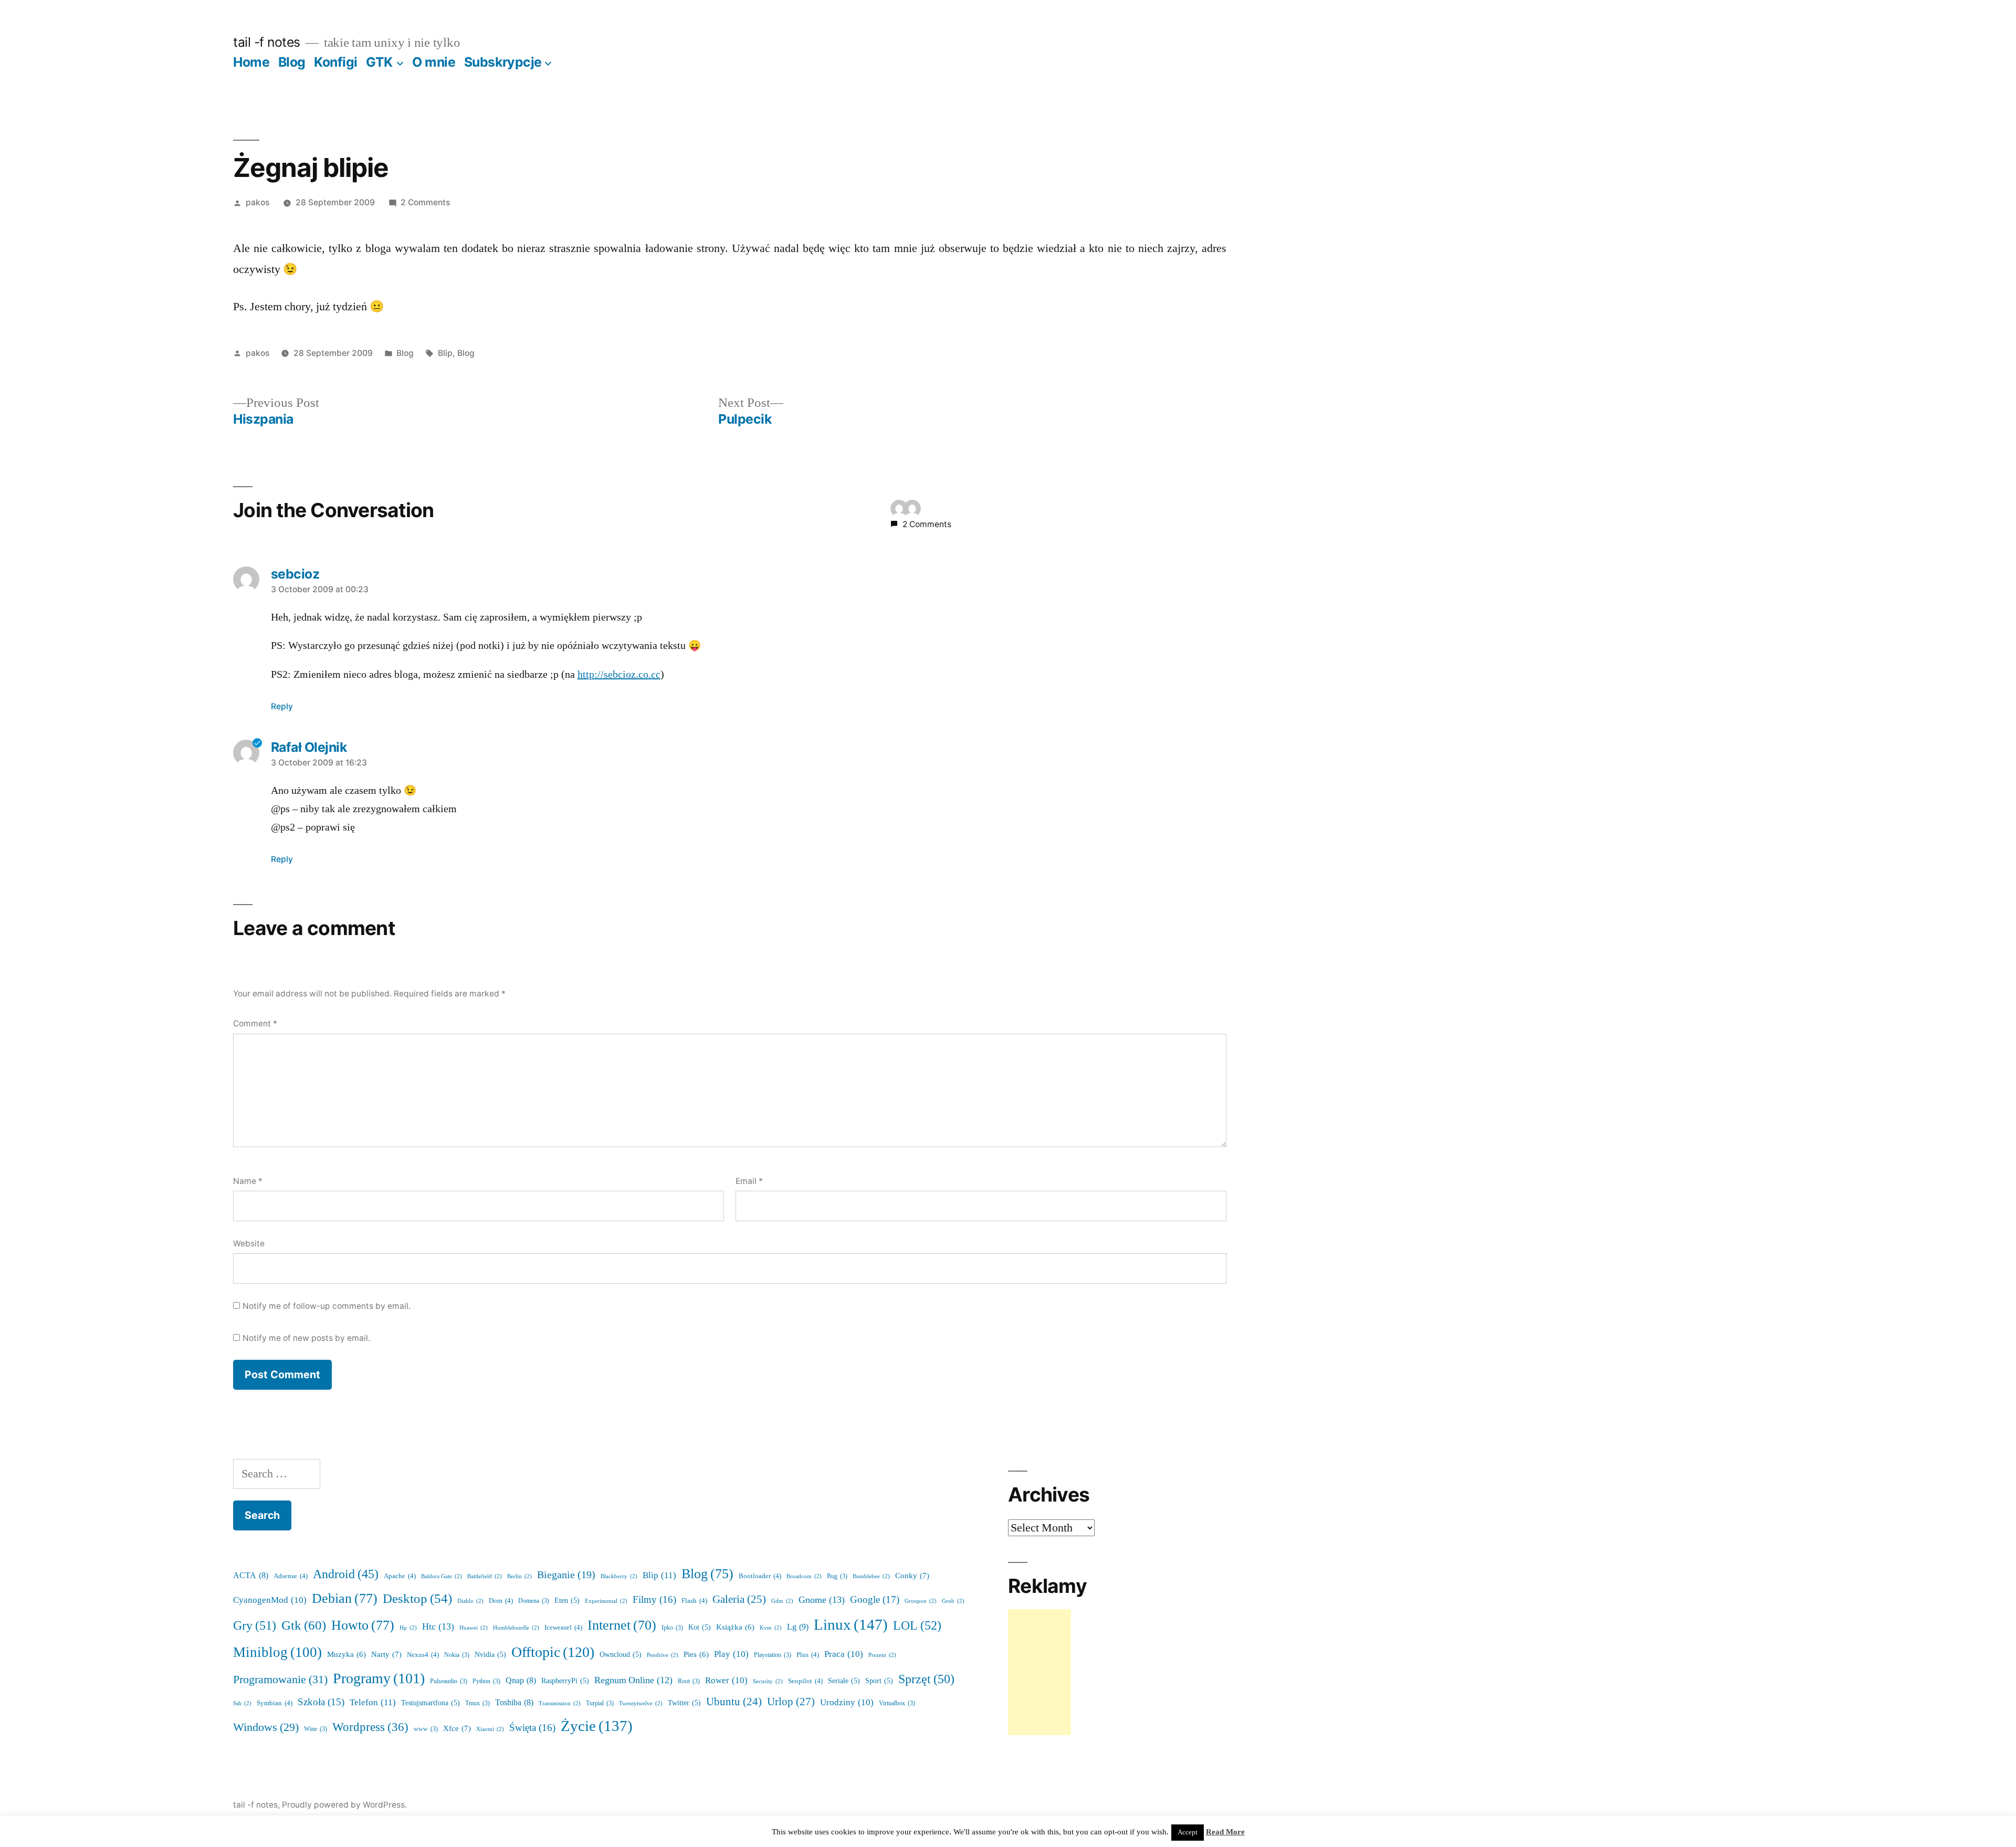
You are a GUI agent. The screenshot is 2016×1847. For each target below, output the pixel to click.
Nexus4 (423, 1655)
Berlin (519, 1576)
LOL (917, 1626)
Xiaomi (490, 1729)
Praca (844, 1654)
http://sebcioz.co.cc (619, 675)
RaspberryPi (565, 1681)
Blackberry (619, 1576)
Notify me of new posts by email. (306, 1338)
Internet (622, 1625)
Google (875, 1600)
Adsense (291, 1576)
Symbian (275, 1703)
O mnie (434, 62)
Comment (255, 1024)
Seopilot (805, 1681)
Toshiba (514, 1703)
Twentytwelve (641, 1703)
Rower (726, 1680)
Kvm (771, 1628)
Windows (266, 1728)
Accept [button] (1188, 1832)
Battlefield (485, 1576)
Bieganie (566, 1575)
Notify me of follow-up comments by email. (327, 1306)
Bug (837, 1576)
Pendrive (663, 1655)
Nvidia (490, 1655)
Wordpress (370, 1727)
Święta (532, 1728)
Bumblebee (871, 1576)
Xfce (457, 1729)
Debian (345, 1599)
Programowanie (280, 1680)
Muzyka (346, 1655)
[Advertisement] (1039, 1672)
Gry (255, 1626)
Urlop (791, 1702)
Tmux (477, 1703)
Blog (292, 62)
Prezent (882, 1655)
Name (248, 1181)
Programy (379, 1679)
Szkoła (321, 1702)
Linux (851, 1625)
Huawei (474, 1628)
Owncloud (621, 1655)
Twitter (684, 1703)
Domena (534, 1601)
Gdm (782, 1601)
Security (768, 1681)
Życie (597, 1726)
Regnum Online (633, 1681)
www (426, 1729)
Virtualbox (897, 1703)
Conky (912, 1576)
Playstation (773, 1655)
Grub (953, 1601)
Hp (408, 1628)
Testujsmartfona (430, 1703)
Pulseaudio (449, 1681)
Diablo (470, 1601)
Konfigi (336, 62)
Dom (501, 1601)
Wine (316, 1729)
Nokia (457, 1655)
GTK (379, 62)
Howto (363, 1625)
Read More (1225, 1832)
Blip (445, 353)
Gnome (822, 1600)
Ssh (242, 1703)
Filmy (654, 1600)
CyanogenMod (270, 1600)
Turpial (600, 1703)
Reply (282, 706)
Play (731, 1654)
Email (749, 1181)
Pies (696, 1655)
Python (486, 1681)
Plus (808, 1655)
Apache (400, 1576)
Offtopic (553, 1652)
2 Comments (425, 202)
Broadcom (804, 1576)
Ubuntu (734, 1702)
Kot (700, 1627)
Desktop (417, 1599)
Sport (879, 1681)
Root (689, 1681)
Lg (798, 1627)
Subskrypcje (503, 62)
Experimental (606, 1601)
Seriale (844, 1681)
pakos (258, 202)
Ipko (672, 1628)
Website (249, 1243)
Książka (735, 1627)
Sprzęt (926, 1679)
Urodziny (847, 1702)
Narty (386, 1655)
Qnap (521, 1681)
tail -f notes (267, 42)
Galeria (739, 1599)
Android (346, 1575)
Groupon (921, 1601)
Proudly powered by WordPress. (344, 1805)
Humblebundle (516, 1628)
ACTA (251, 1576)
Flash (694, 1601)
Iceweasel (563, 1628)
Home (251, 62)
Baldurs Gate (442, 1576)
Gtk (304, 1626)
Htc (438, 1627)
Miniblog (277, 1652)
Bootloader (760, 1576)
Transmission (560, 1703)
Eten (567, 1601)
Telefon (373, 1702)
